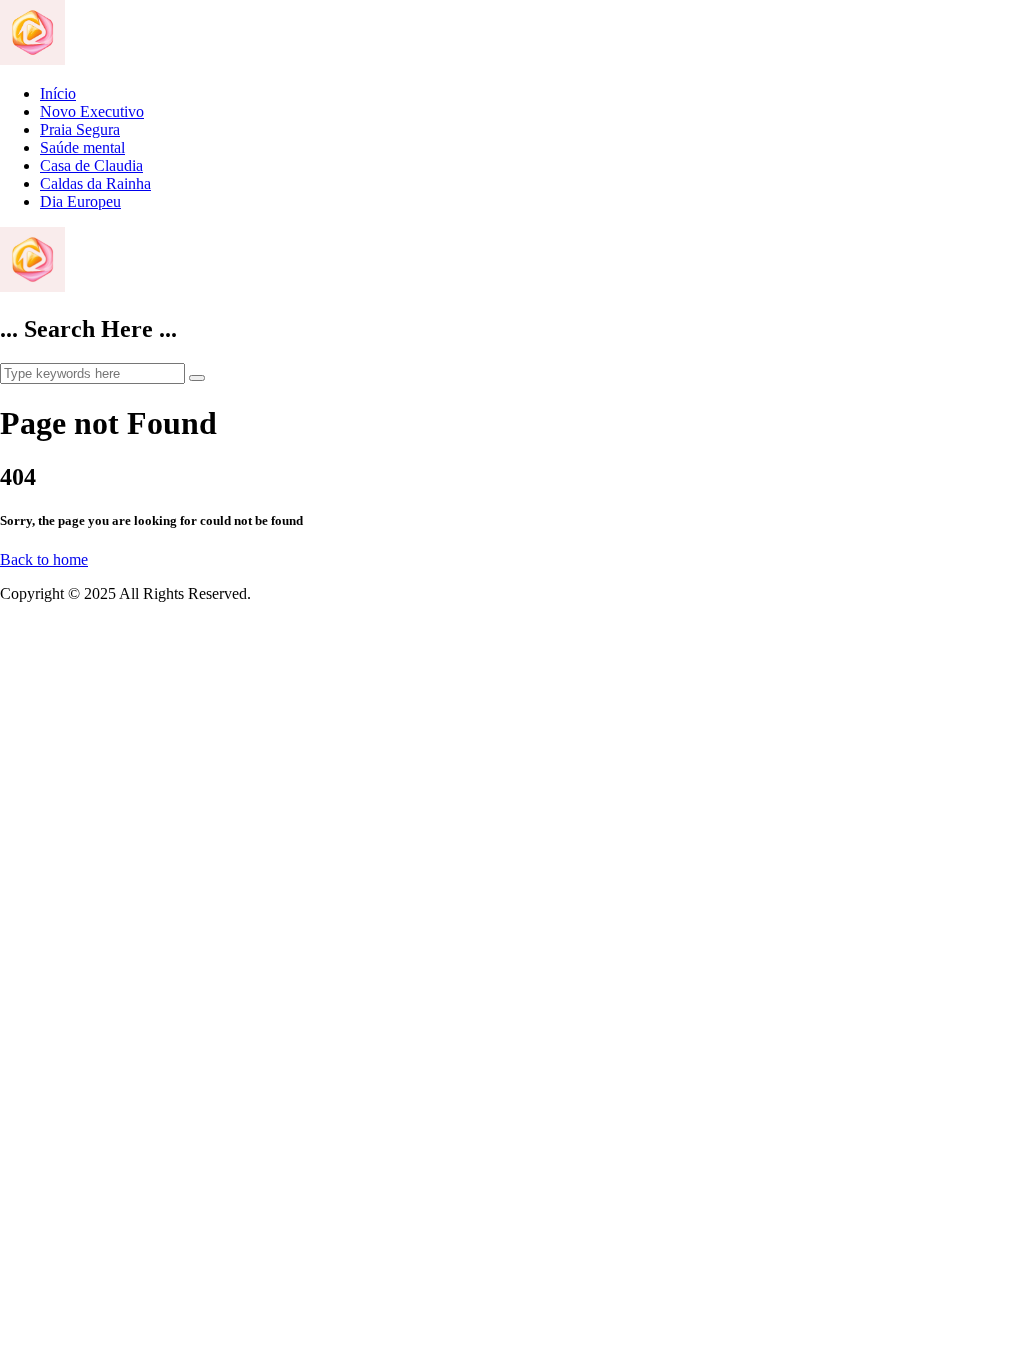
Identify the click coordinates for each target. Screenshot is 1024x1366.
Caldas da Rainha (95, 183)
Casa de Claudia (91, 165)
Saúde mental (82, 147)
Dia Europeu (80, 201)
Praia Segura (80, 129)
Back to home (44, 559)
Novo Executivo (92, 111)
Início (58, 93)
